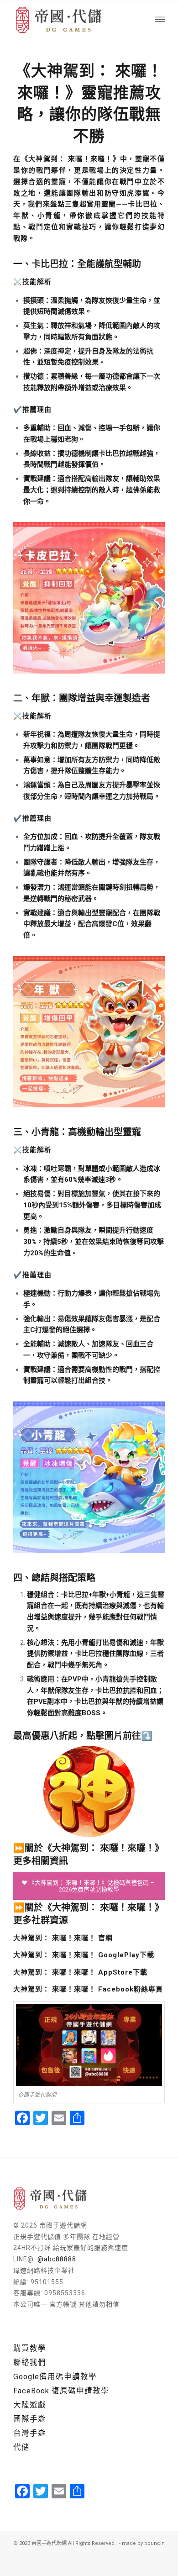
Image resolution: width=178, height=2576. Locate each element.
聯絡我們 (30, 2363)
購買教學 (30, 2348)
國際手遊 (30, 2419)
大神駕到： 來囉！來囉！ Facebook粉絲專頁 (88, 1989)
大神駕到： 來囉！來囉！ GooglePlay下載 (84, 1955)
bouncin (154, 2543)
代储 (21, 2447)
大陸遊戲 (30, 2405)
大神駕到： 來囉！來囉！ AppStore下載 (80, 1972)
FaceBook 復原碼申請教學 (61, 2391)
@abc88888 (57, 2259)
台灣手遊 (30, 2433)
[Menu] (160, 19)
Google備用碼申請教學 (55, 2377)
